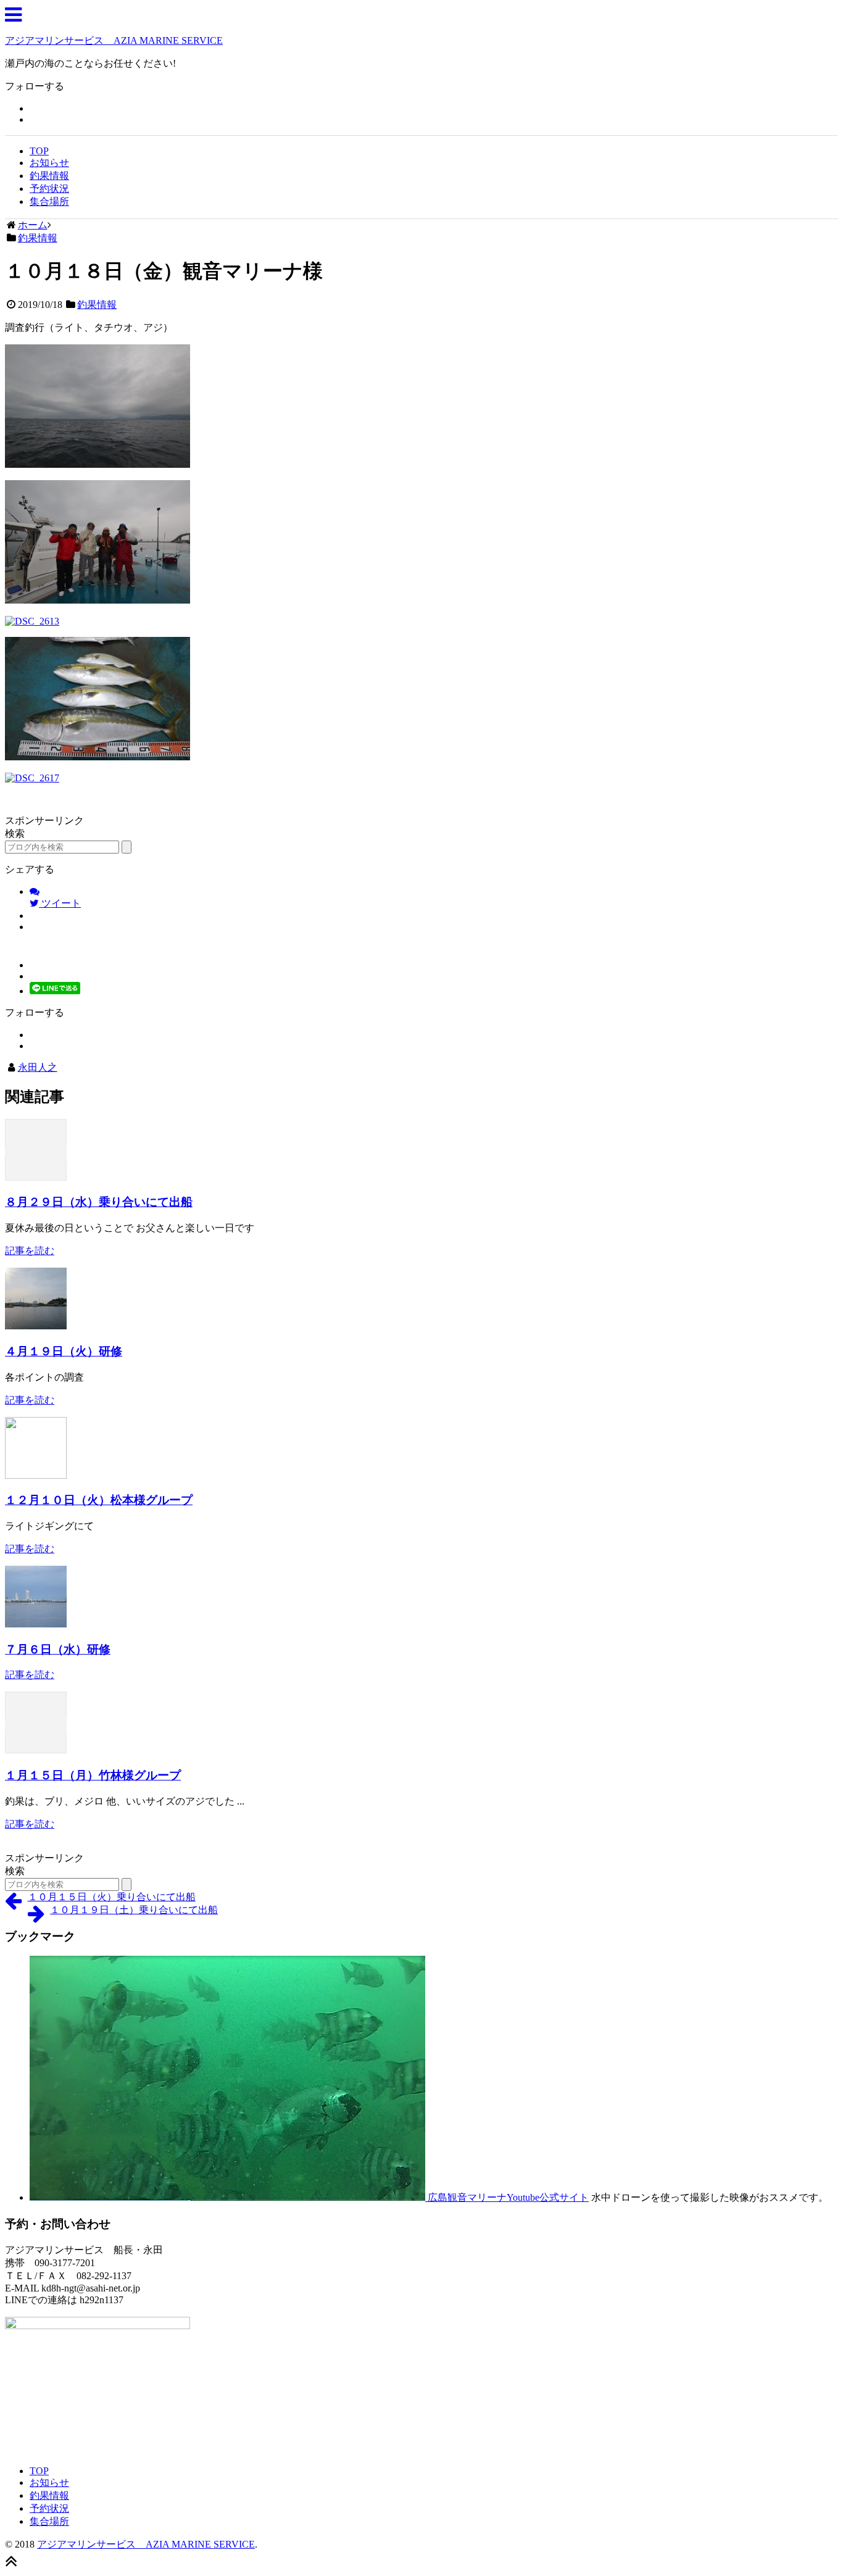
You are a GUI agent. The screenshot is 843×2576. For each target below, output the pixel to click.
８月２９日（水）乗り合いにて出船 (99, 1202)
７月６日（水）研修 (58, 1649)
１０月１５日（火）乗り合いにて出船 (112, 1897)
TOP (39, 151)
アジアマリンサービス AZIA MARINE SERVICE (114, 40)
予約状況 (49, 189)
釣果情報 (49, 176)
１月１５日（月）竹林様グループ (93, 1775)
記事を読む (30, 1251)
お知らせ (49, 163)
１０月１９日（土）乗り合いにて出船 (134, 1910)
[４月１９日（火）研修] (36, 1326)
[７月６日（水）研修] (36, 1624)
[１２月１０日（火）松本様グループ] (36, 1475)
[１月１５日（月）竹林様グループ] (36, 1750)
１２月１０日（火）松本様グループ (99, 1500)
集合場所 (49, 202)
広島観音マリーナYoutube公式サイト (507, 2197)
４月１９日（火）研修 (64, 1351)
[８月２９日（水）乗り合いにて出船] (36, 1177)
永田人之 (38, 1067)
